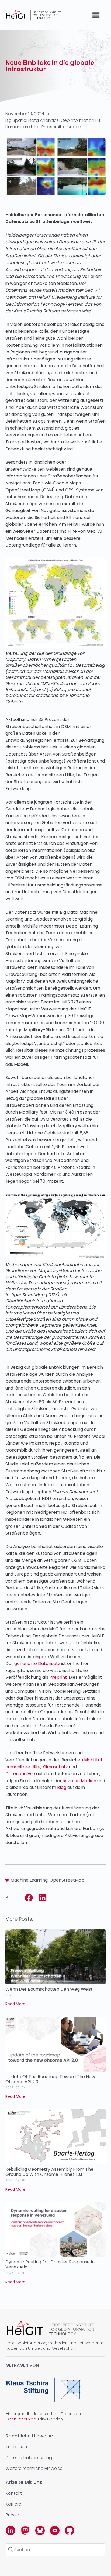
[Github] (70, 2531)
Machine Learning (29, 1880)
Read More (15, 2004)
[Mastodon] (25, 2531)
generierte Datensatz (37, 1663)
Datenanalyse (20, 1774)
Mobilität (93, 1760)
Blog (62, 1787)
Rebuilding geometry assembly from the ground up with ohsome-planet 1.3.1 (49, 2172)
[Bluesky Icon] (40, 2531)
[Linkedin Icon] (10, 2531)
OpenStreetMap (67, 1880)
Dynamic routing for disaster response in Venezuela (50, 2264)
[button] (96, 15)
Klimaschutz (55, 1767)
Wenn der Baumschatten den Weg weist (49, 1989)
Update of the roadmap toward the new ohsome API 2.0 (50, 2079)
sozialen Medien (79, 1781)
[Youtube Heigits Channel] (55, 2531)
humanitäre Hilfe (23, 1767)
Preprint (58, 1677)
